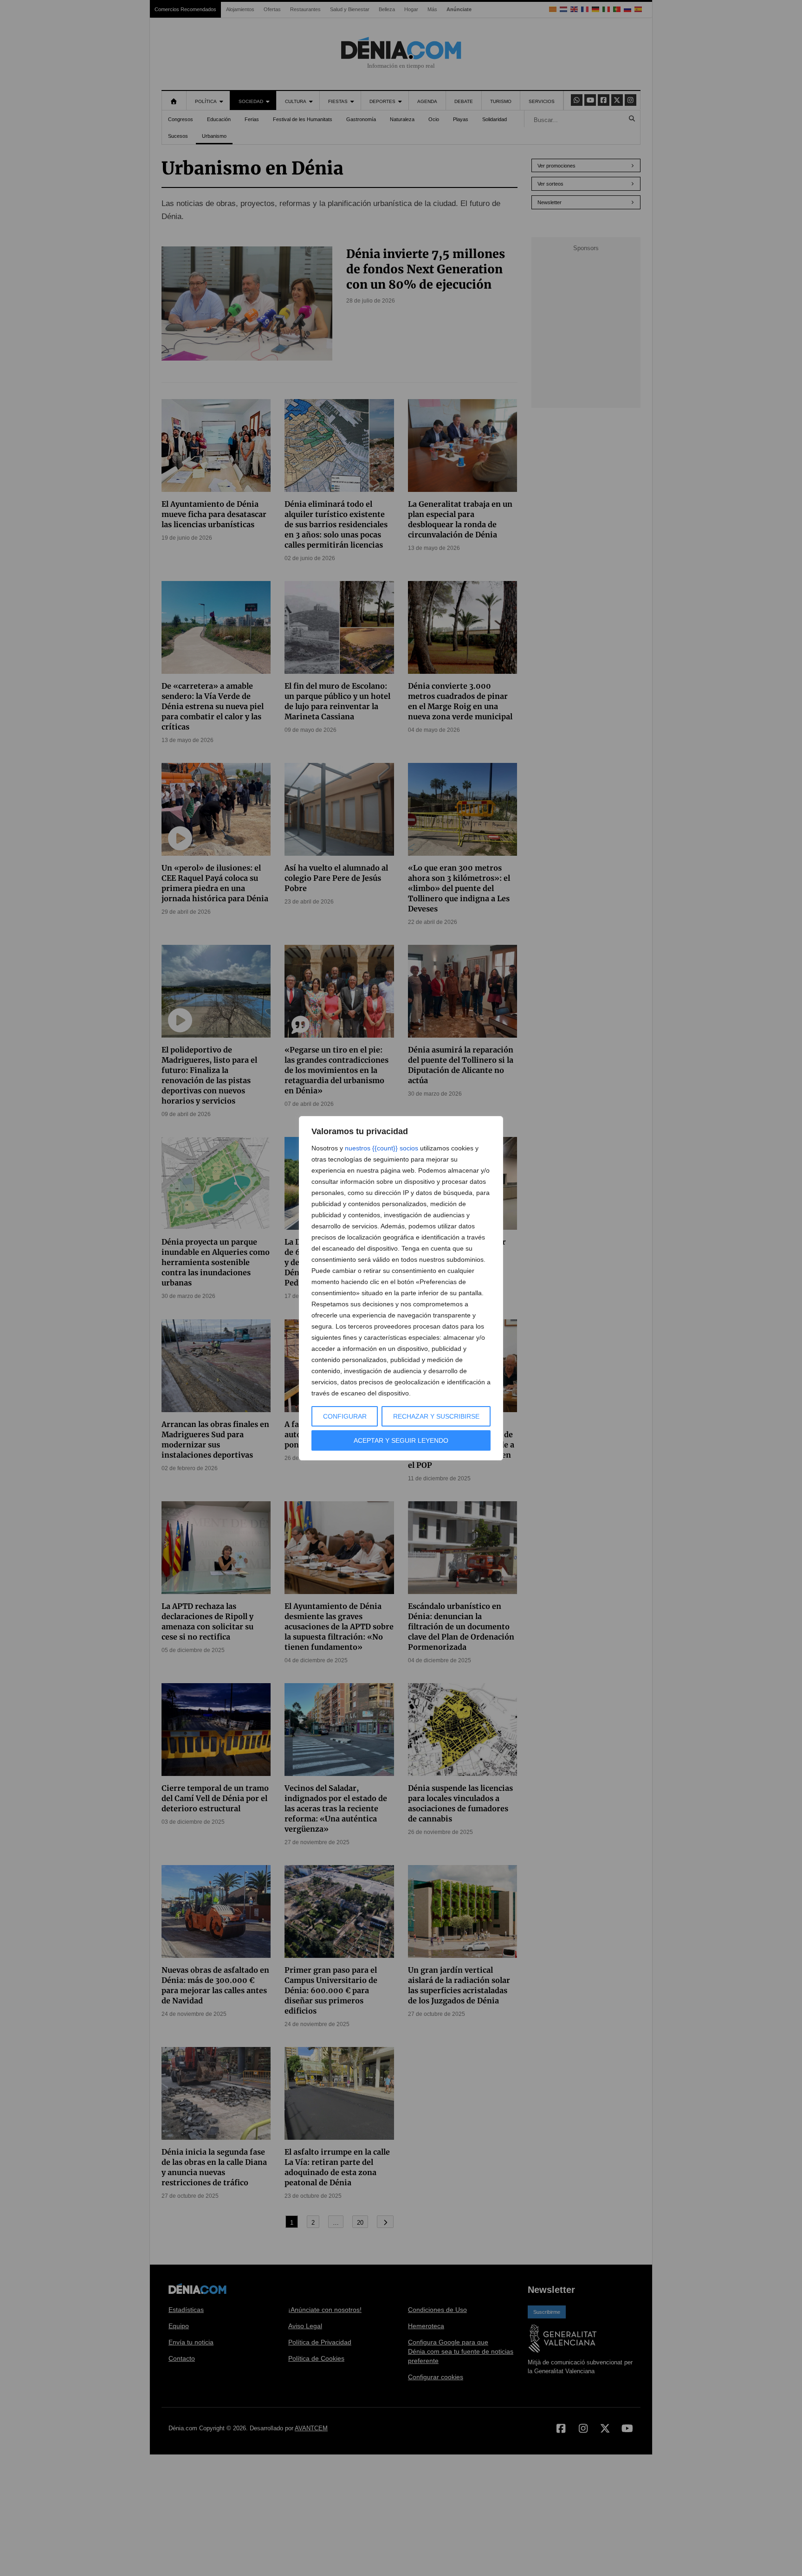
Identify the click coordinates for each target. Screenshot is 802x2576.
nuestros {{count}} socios (382, 1148)
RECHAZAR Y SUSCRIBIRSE (436, 1416)
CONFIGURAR (345, 1416)
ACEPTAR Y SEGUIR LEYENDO (401, 1440)
